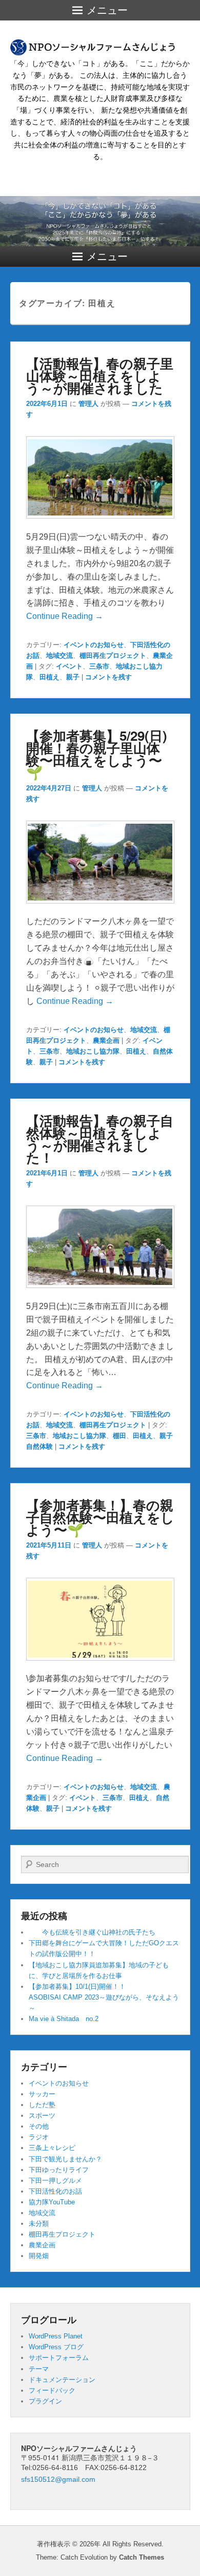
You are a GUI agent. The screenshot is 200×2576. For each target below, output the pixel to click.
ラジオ (39, 2137)
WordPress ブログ (56, 2347)
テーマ (39, 2369)
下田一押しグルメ (55, 2181)
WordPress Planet (56, 2336)
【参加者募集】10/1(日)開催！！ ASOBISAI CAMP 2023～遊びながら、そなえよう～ (114, 1997)
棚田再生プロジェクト (113, 656)
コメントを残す (108, 677)
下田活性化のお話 (55, 2191)
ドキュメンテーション (62, 2380)
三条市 (99, 666)
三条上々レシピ (52, 2148)
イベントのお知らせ (94, 645)
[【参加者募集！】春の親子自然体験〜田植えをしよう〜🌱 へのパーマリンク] (100, 1666)
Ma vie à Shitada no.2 (64, 2019)
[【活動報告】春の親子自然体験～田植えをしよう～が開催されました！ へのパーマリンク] (100, 1293)
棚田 (119, 1436)
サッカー (42, 2094)
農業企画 (106, 1040)
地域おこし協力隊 (93, 1051)
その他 (39, 2126)
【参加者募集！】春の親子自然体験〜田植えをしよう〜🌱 (100, 1517)
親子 (73, 677)
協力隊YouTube (52, 2202)
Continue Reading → (65, 616)
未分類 (39, 2224)
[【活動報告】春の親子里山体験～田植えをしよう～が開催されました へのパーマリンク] (100, 523)
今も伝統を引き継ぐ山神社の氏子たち (92, 1932)
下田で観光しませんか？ (65, 2159)
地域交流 (59, 656)
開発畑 (39, 2256)
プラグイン (45, 2401)
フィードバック (52, 2390)
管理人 (88, 404)
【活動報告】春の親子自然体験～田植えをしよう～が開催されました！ (100, 1139)
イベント (69, 666)
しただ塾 (42, 2105)
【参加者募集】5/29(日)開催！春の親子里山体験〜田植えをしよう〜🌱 (97, 754)
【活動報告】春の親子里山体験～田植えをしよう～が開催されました (100, 375)
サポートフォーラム (59, 2358)
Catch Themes (142, 2557)
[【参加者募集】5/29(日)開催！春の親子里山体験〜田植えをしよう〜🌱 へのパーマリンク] (100, 908)
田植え (49, 677)
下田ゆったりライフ (59, 2170)
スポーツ (42, 2116)
